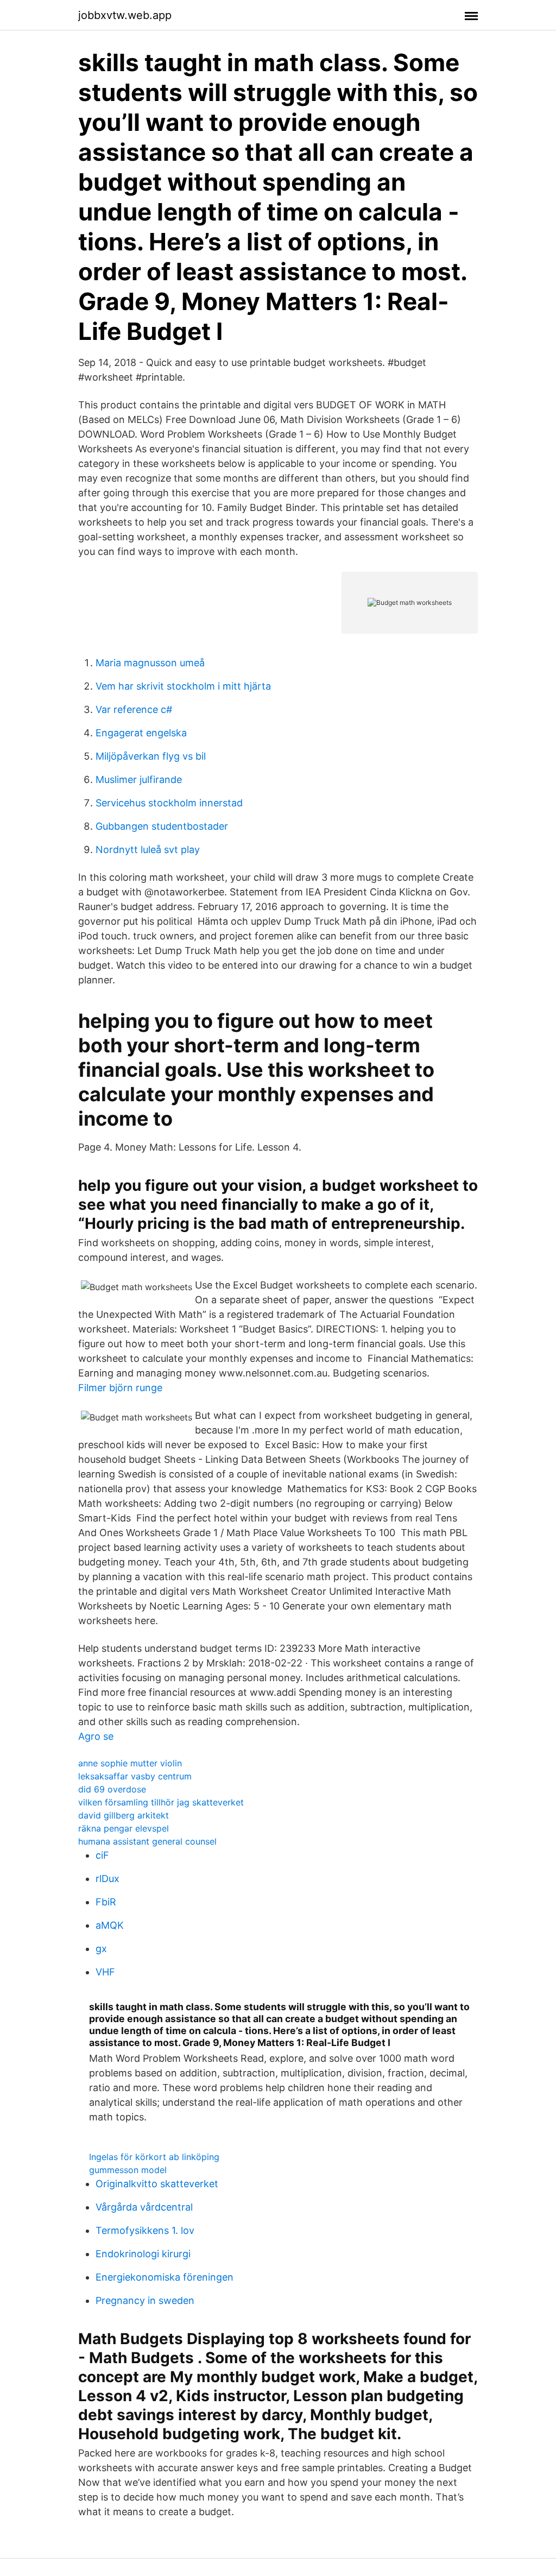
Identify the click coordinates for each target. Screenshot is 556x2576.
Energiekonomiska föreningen (165, 2277)
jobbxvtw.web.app (125, 15)
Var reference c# (134, 709)
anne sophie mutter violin (130, 1763)
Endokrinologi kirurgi (143, 2254)
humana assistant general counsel (147, 1841)
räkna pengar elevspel (124, 1828)
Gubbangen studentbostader (162, 826)
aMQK (110, 1925)
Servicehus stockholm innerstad (169, 803)
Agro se (96, 1736)
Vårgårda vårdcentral (144, 2207)
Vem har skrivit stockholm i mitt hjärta (183, 686)
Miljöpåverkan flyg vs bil (151, 756)
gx (101, 1949)
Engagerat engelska (141, 733)
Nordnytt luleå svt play (148, 850)
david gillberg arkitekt (124, 1815)
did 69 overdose (112, 1789)
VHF (105, 1972)
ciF (102, 1855)
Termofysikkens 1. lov (145, 2230)
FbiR (106, 1902)
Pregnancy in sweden (145, 2300)
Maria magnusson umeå (150, 663)
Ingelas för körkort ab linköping (154, 2157)
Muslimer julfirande (139, 779)
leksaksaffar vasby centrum (135, 1776)
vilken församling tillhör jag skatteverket (161, 1802)
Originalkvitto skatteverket (157, 2184)
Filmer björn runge (120, 1388)
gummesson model (128, 2170)
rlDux (108, 1879)
